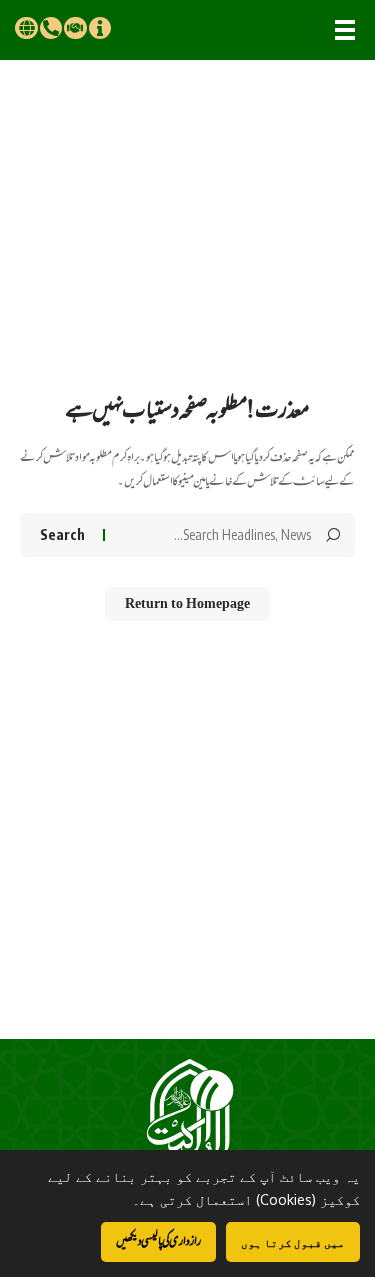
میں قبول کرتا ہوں (293, 1242)
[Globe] (26, 28)
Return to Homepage (187, 604)
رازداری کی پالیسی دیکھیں (158, 1241)
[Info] (100, 28)
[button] (345, 30)
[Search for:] (215, 535)
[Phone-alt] (51, 28)
